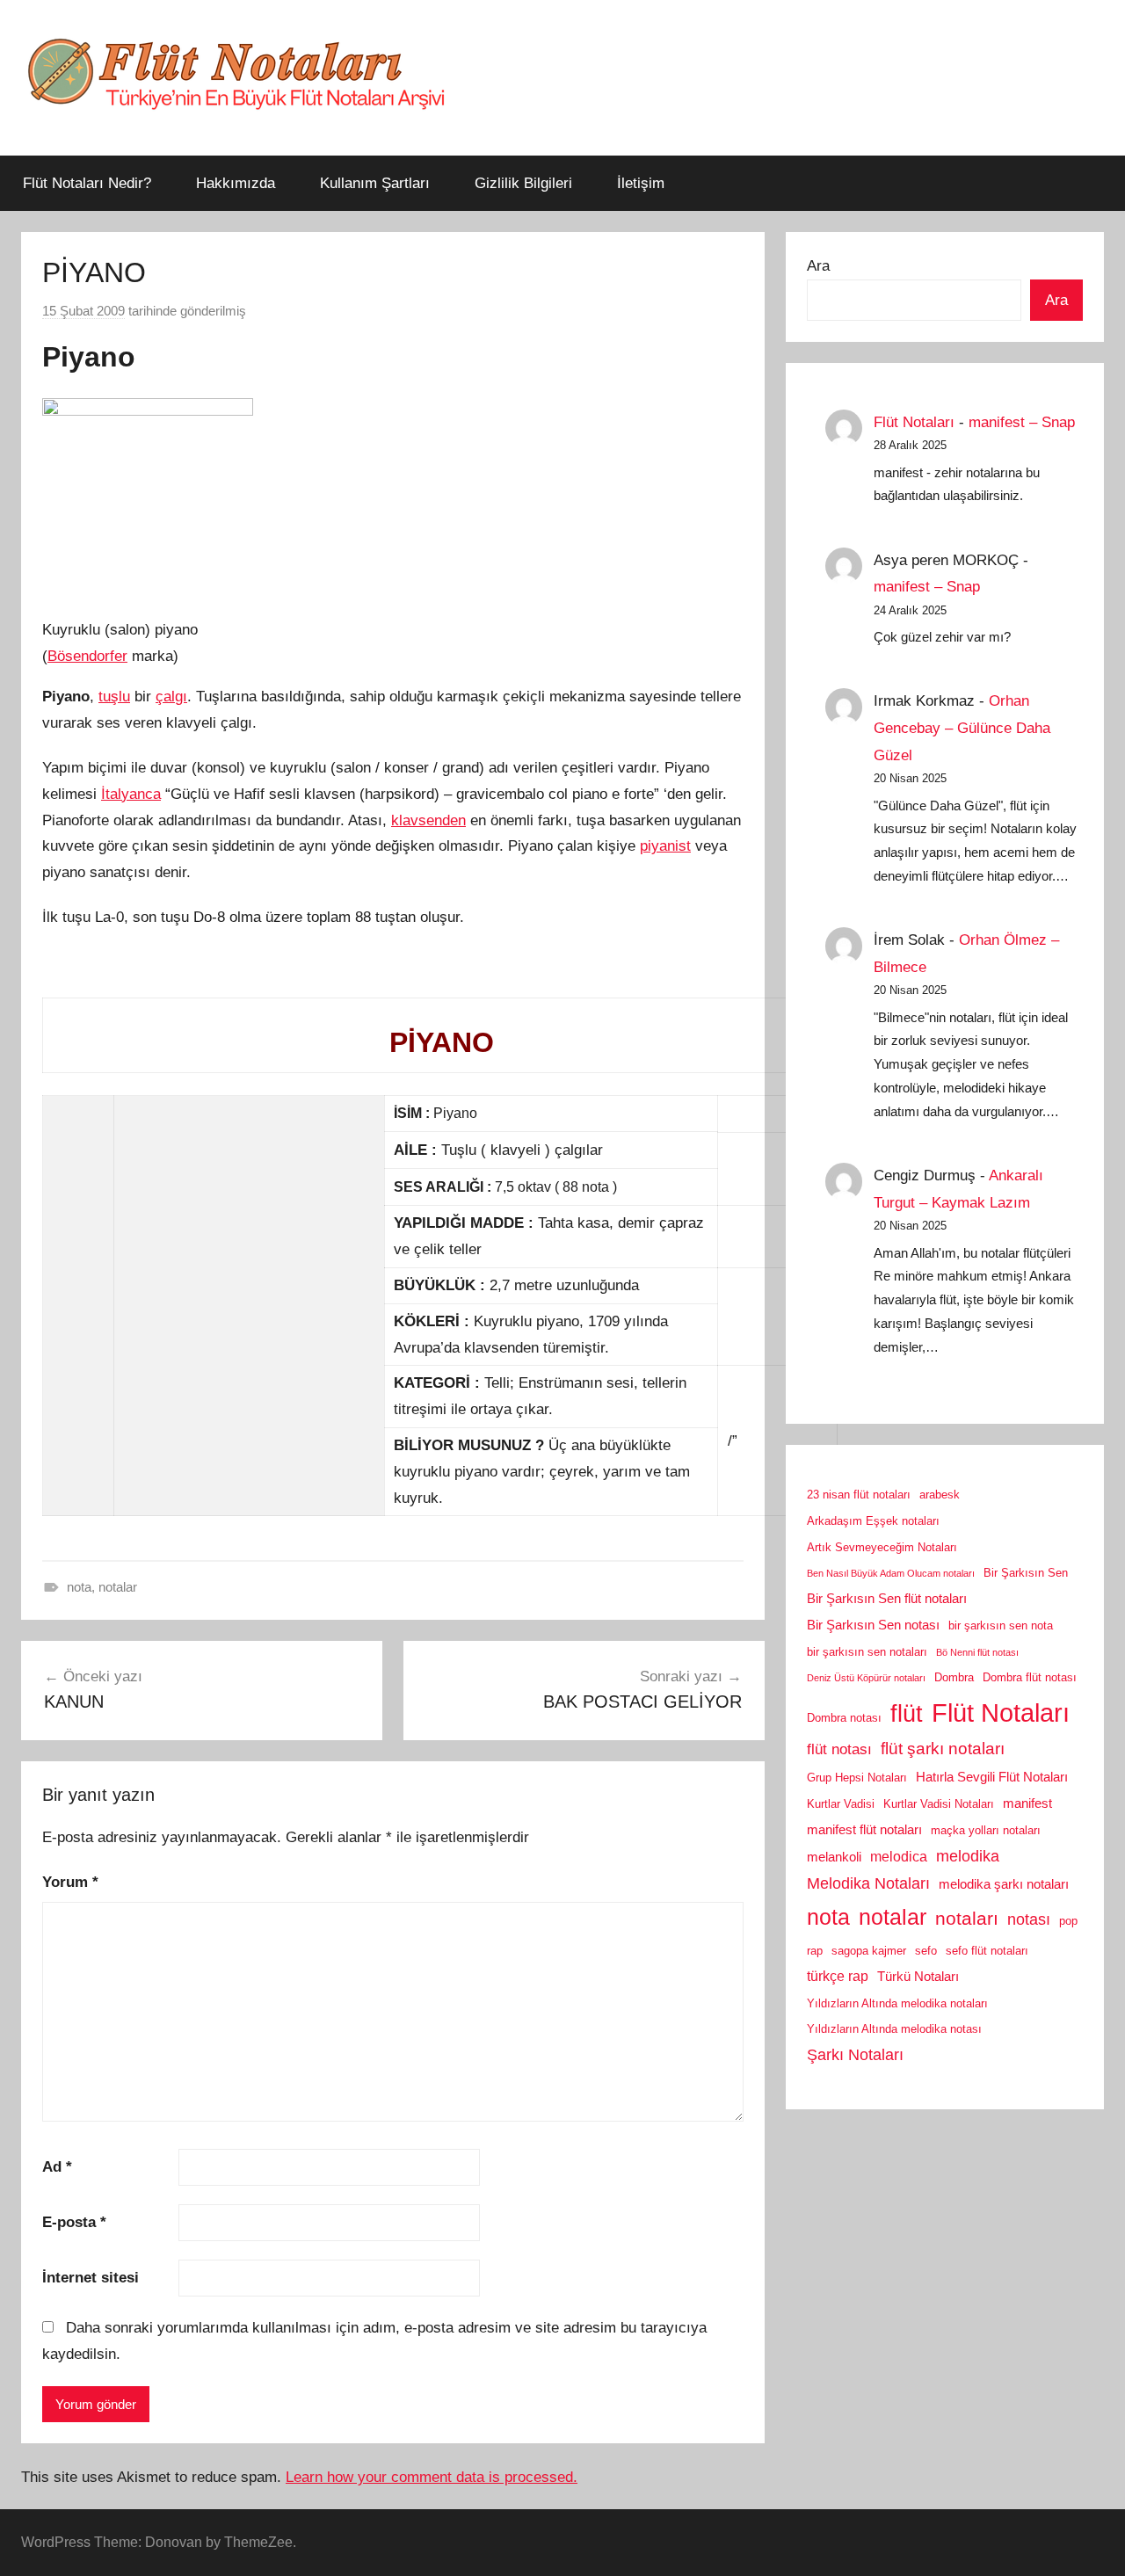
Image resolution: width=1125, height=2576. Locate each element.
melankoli (834, 1857)
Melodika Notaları (868, 1883)
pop (1068, 1921)
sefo (926, 1951)
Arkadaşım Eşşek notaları (873, 1521)
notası (1029, 1919)
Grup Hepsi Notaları (857, 1778)
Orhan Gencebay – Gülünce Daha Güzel (962, 728)
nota (79, 1587)
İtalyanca (131, 794)
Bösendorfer (87, 656)
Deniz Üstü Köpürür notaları (866, 1678)
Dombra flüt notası (1030, 1677)
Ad (57, 2167)
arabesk (940, 1495)
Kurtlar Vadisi (841, 1804)
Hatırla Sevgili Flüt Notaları (992, 1777)
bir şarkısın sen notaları (867, 1652)
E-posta (74, 2222)
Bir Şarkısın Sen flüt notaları (887, 1599)
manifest (1027, 1803)
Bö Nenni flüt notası (977, 1652)
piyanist (665, 846)
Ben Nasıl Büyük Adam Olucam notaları (891, 1573)
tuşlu (114, 697)
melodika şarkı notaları (1004, 1884)
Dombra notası (844, 1718)
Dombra (954, 1677)
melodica (899, 1856)
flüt (907, 1714)
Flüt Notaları (914, 422)
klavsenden (428, 820)
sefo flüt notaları (987, 1951)
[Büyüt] (49, 588)
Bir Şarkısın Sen (1026, 1573)
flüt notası (839, 1749)
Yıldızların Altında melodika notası (894, 2029)
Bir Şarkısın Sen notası (873, 1625)
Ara (818, 266)
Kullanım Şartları (375, 183)
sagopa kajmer (869, 1951)
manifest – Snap (1022, 422)
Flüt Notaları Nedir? (87, 183)
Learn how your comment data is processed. (432, 2477)
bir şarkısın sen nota (1001, 1625)
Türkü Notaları (918, 1977)
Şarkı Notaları (855, 2055)
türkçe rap (838, 1976)
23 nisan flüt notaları (859, 1495)
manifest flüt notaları (864, 1830)
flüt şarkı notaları (943, 1749)
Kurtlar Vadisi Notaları (939, 1804)
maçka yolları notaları (986, 1830)
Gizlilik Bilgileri (523, 183)
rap (815, 1951)
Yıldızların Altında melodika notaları (897, 2003)
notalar (118, 1587)
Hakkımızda (236, 183)
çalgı (171, 697)
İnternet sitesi (91, 2278)
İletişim (641, 183)
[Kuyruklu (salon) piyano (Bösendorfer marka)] (148, 411)
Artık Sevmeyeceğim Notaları (882, 1547)
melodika (968, 1856)
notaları (967, 1919)
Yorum (70, 1882)
